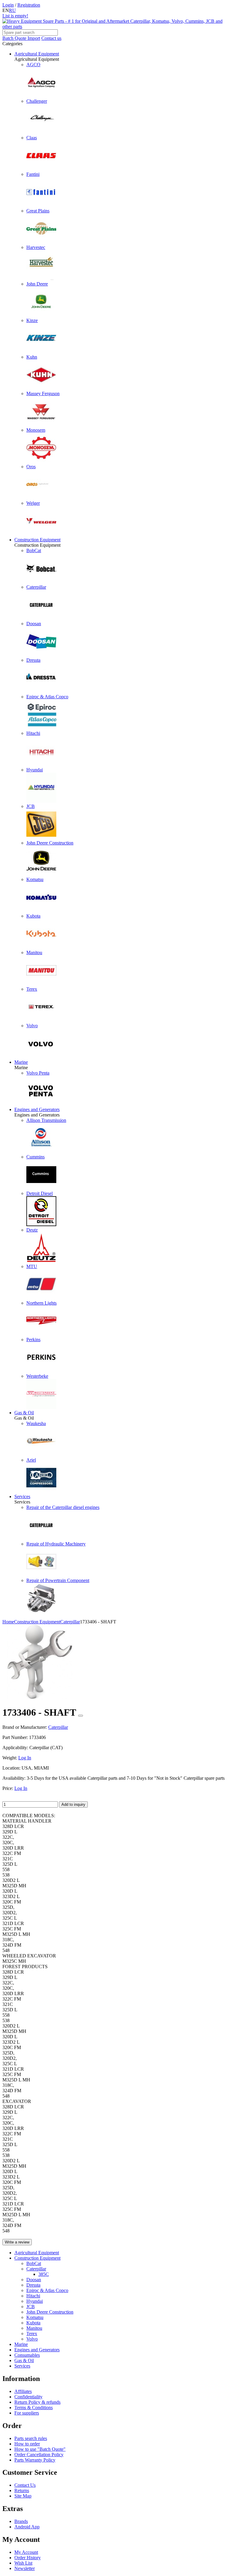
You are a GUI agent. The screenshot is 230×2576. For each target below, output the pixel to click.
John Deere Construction (50, 2312)
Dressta (33, 2285)
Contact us (51, 38)
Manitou (34, 2328)
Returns (22, 2490)
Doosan (34, 2280)
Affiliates (23, 2391)
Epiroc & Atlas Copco (47, 2290)
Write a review (17, 2242)
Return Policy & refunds (37, 2402)
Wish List (23, 2563)
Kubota (33, 2323)
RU (12, 10)
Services (22, 1497)
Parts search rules (31, 2438)
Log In (25, 1758)
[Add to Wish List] (81, 1716)
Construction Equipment (37, 540)
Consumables (27, 2355)
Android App (27, 2527)
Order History (28, 2558)
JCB (31, 2307)
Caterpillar (36, 2269)
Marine (21, 1062)
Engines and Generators (37, 1109)
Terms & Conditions (34, 2407)
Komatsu (35, 2317)
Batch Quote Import (21, 38)
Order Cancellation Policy (39, 2455)
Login (8, 5)
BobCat (34, 2263)
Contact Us (25, 2485)
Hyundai (35, 2301)
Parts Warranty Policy (35, 2460)
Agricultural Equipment (37, 54)
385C (44, 2274)
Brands (21, 2521)
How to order (27, 2444)
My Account (26, 2552)
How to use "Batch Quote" (40, 2449)
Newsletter (25, 2568)
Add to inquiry (73, 1804)
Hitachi (33, 2296)
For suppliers (27, 2413)
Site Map (23, 2496)
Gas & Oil (24, 1413)
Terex (32, 2333)
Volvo (32, 2339)
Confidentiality (28, 2397)
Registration (29, 5)
